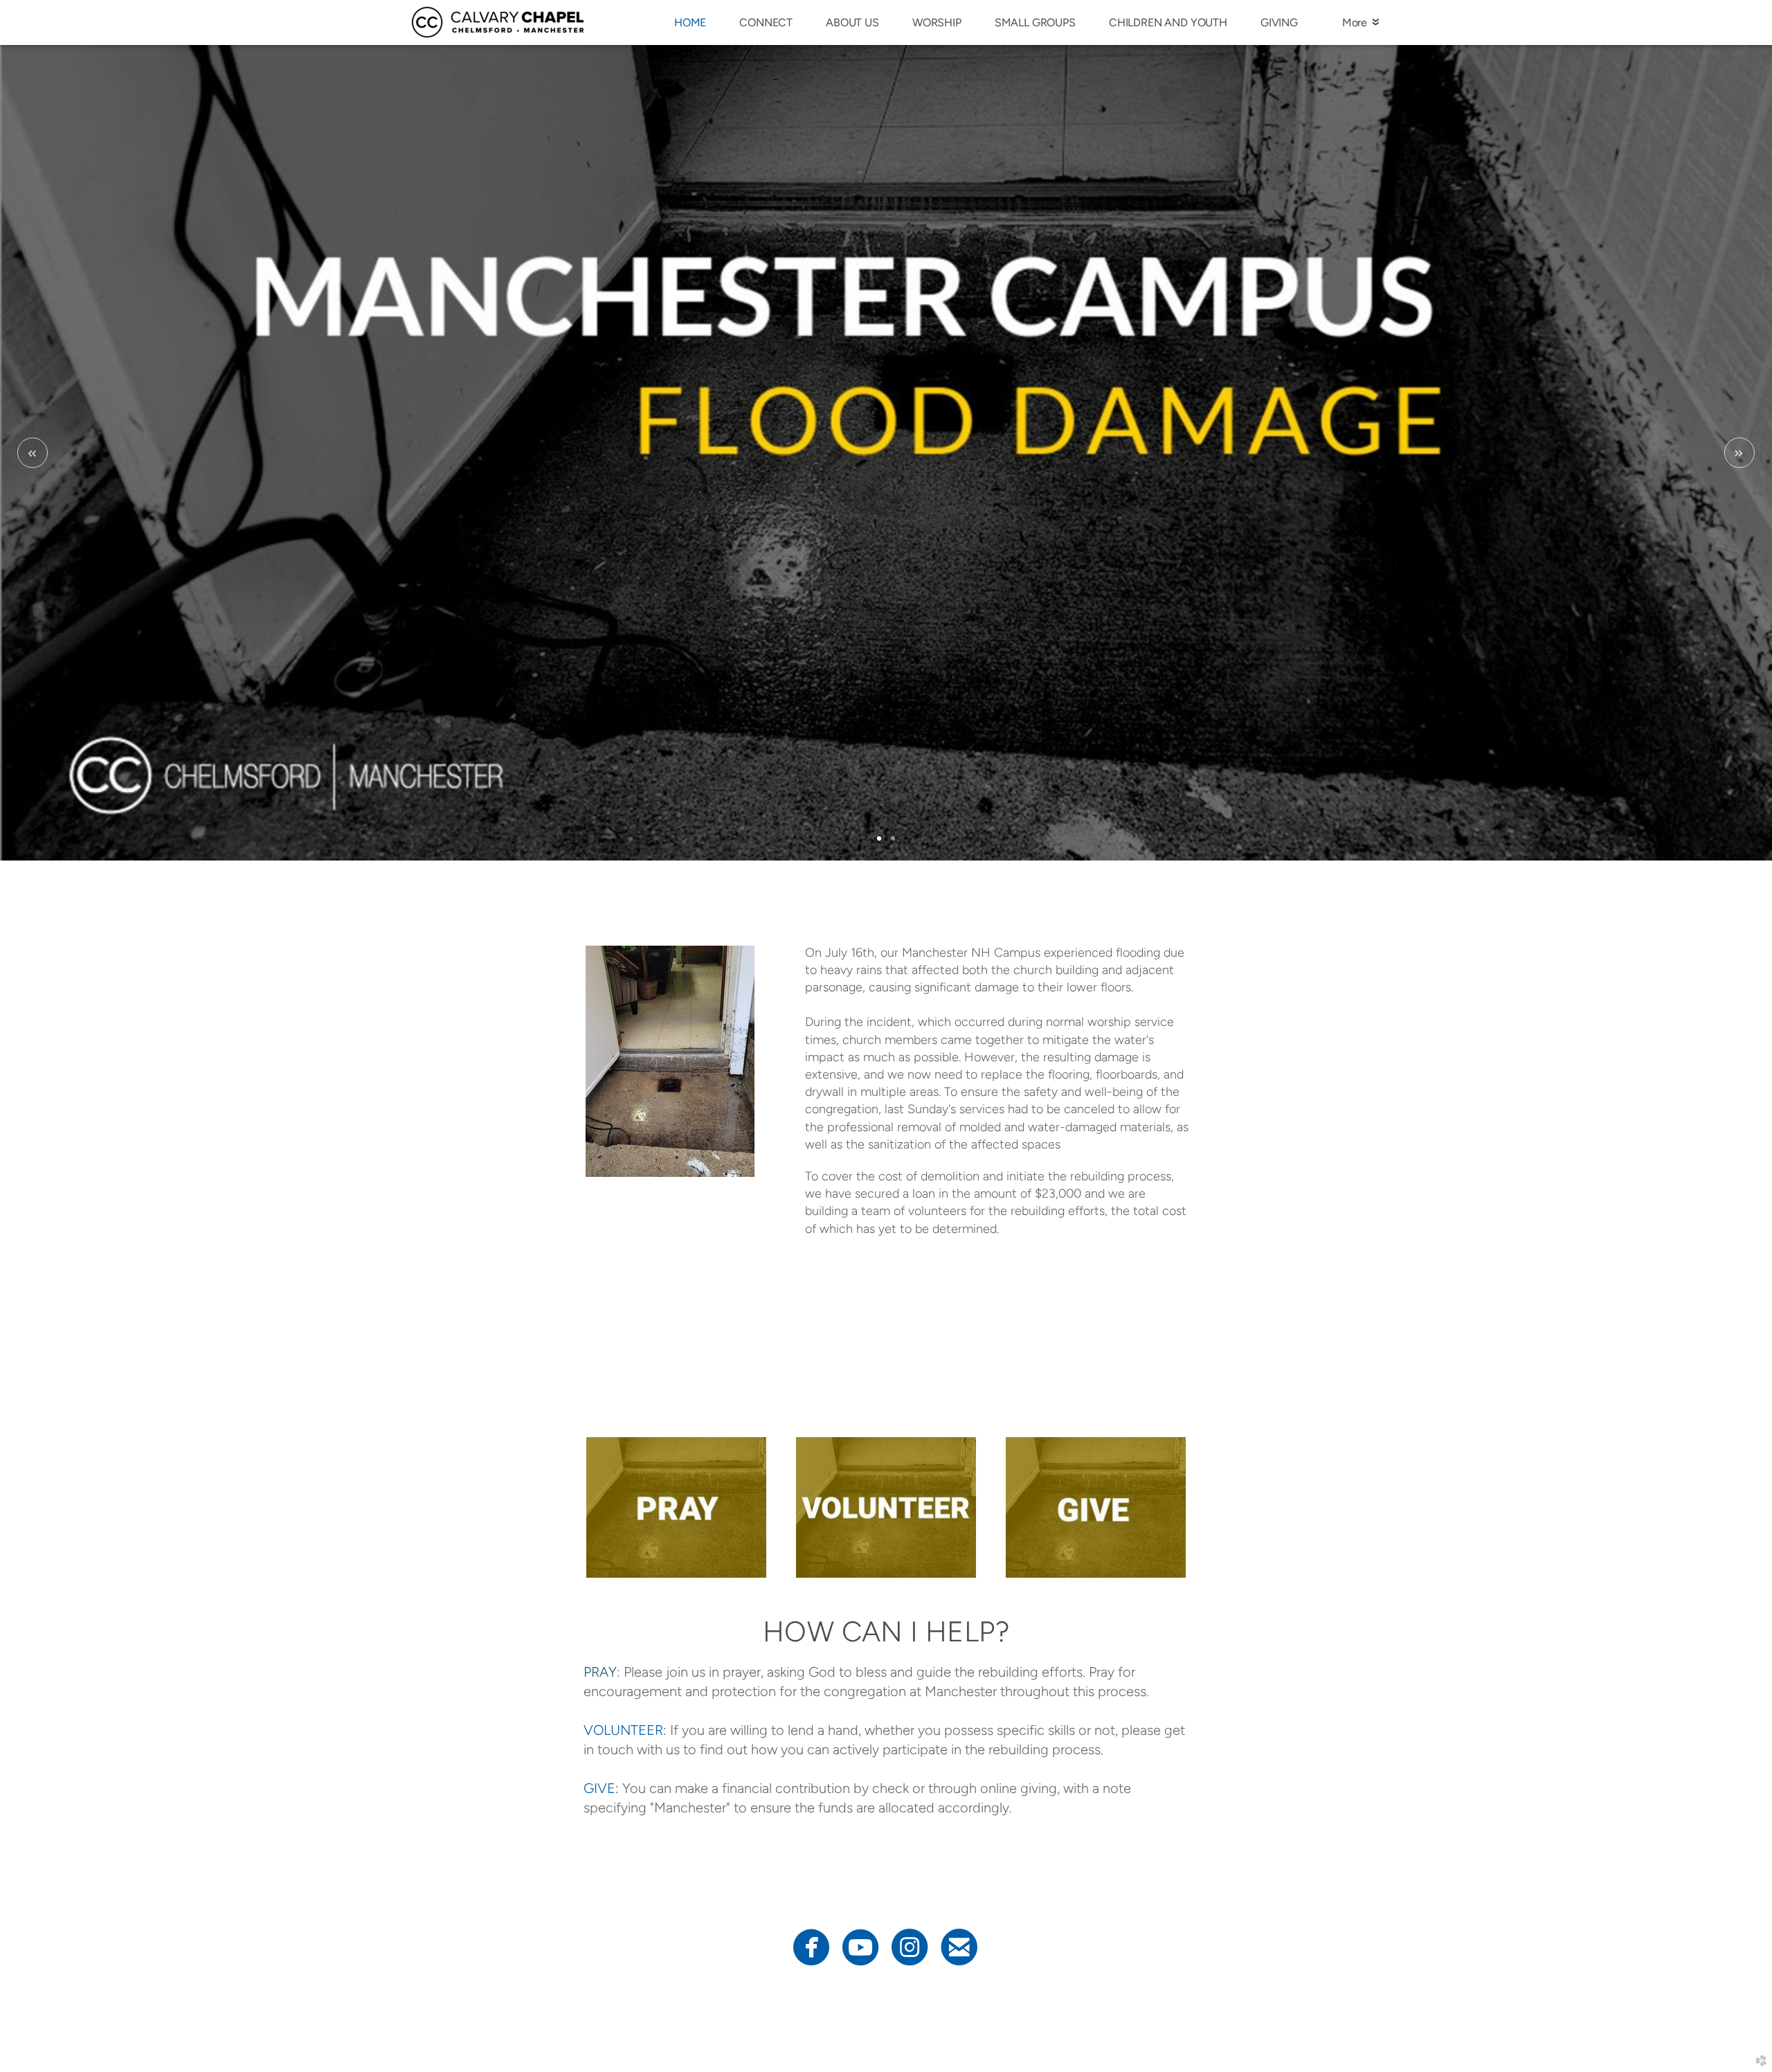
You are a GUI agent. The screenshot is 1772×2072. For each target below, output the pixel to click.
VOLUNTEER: (625, 1730)
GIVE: (601, 1788)
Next (1739, 453)
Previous (33, 453)
